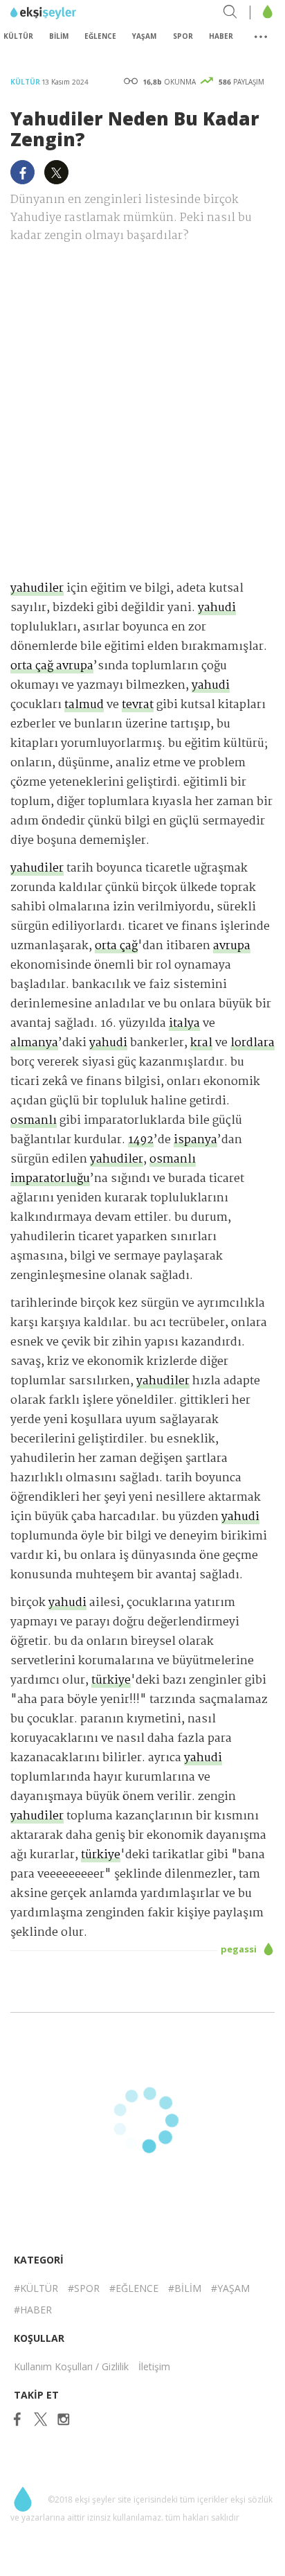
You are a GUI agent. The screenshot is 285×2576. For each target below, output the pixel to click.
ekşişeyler (72, 13)
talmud (84, 705)
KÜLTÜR (18, 36)
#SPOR (84, 2288)
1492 (141, 1140)
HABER (221, 36)
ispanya (195, 1140)
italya (184, 1024)
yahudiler (37, 589)
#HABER (33, 2310)
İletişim (154, 2366)
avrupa (232, 946)
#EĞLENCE (134, 2288)
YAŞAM (144, 36)
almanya (34, 1043)
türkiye (111, 1680)
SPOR (183, 36)
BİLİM (59, 36)
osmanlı (34, 1121)
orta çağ (116, 946)
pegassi (240, 1949)
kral (201, 1043)
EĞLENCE (100, 36)
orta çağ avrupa (52, 666)
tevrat (138, 705)
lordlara (252, 1043)
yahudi (217, 608)
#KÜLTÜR (36, 2288)
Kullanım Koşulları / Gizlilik (71, 2366)
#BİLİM (185, 2288)
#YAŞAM (230, 2288)
